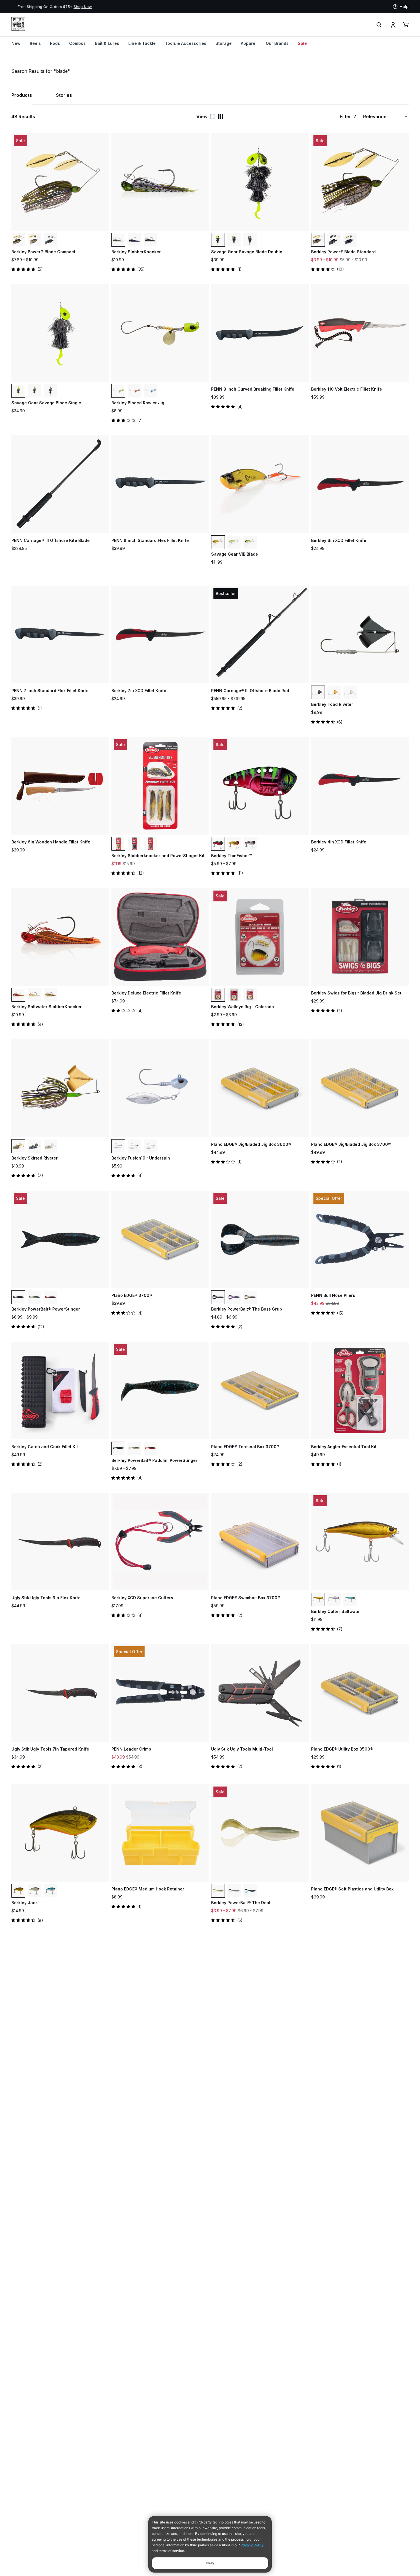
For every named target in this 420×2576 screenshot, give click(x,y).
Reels (35, 43)
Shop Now (77, 7)
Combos (77, 43)
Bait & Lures (107, 43)
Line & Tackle (142, 43)
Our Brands (277, 43)
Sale (302, 43)
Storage (224, 43)
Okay (210, 2563)
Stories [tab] (64, 95)
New (16, 43)
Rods (55, 43)
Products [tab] (22, 95)
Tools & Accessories (186, 43)
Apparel (249, 43)
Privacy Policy (252, 2545)
